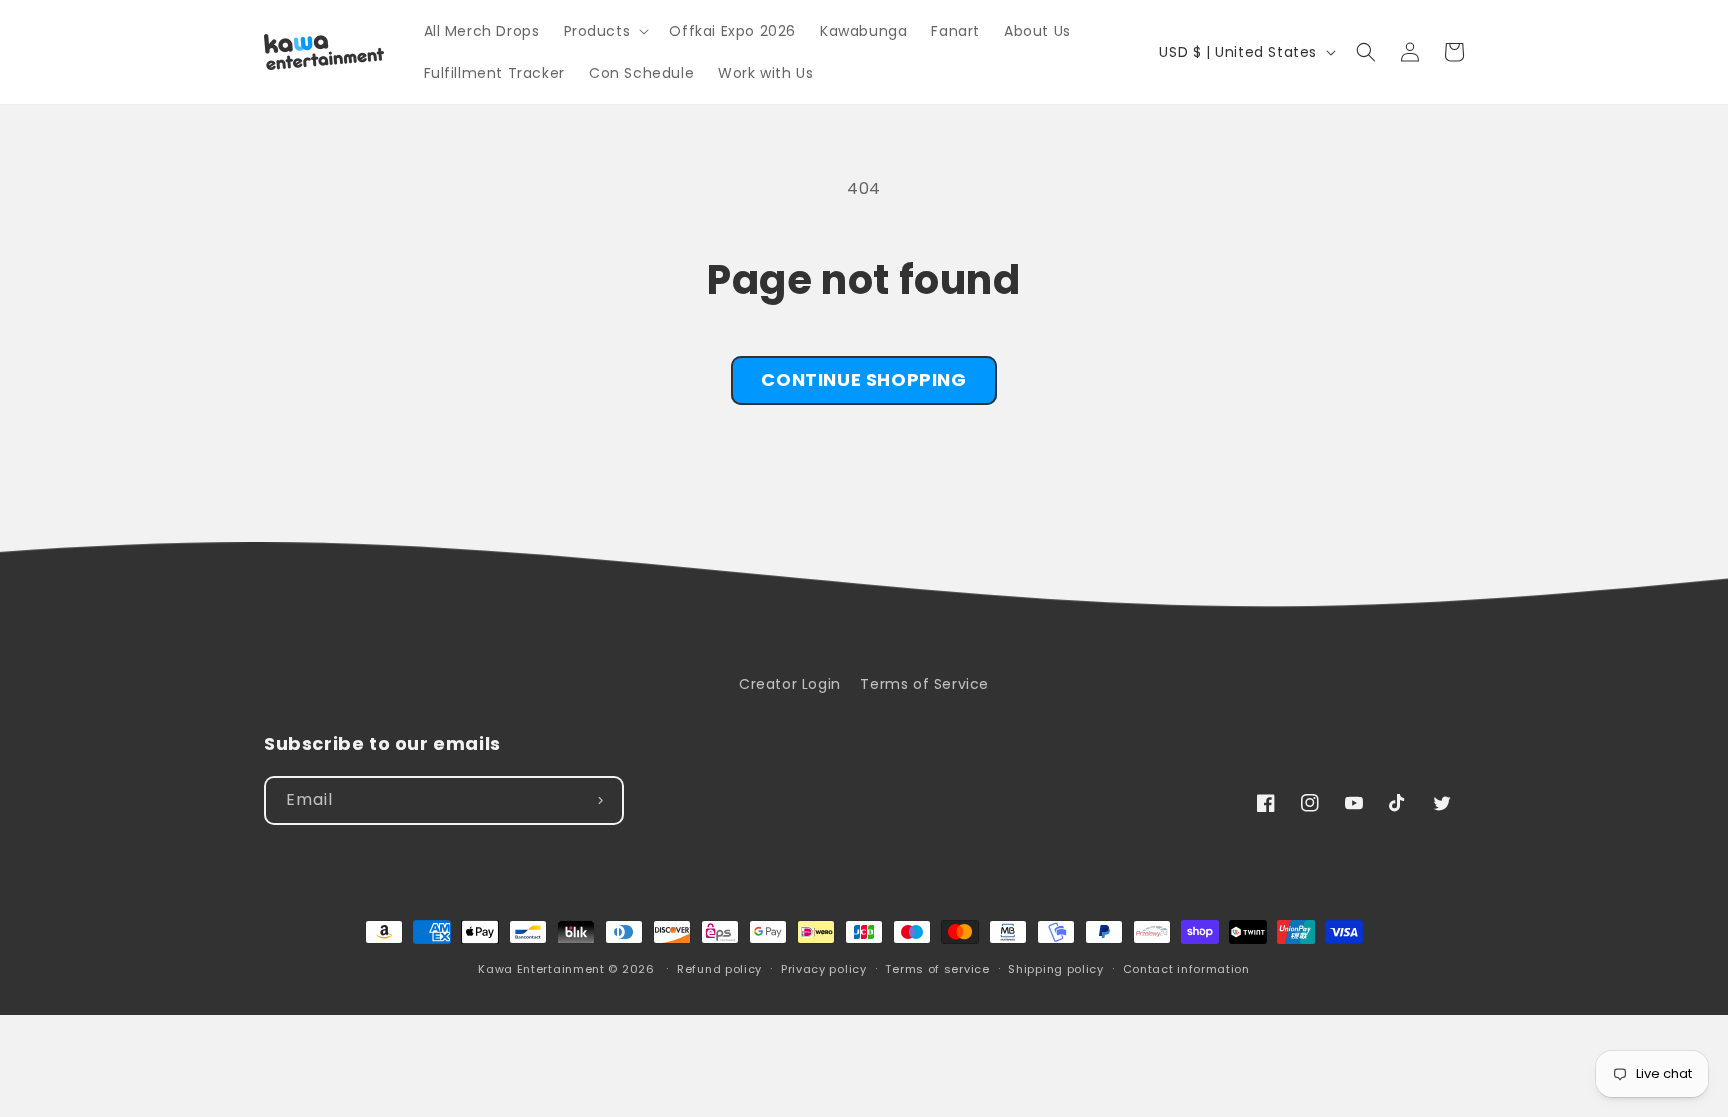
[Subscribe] (600, 800)
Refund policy (719, 969)
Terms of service (937, 969)
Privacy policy (824, 969)
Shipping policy (1056, 969)
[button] (605, 31)
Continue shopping (863, 379)
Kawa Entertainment (543, 969)
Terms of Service (924, 684)
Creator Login (790, 684)
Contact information (1186, 969)
